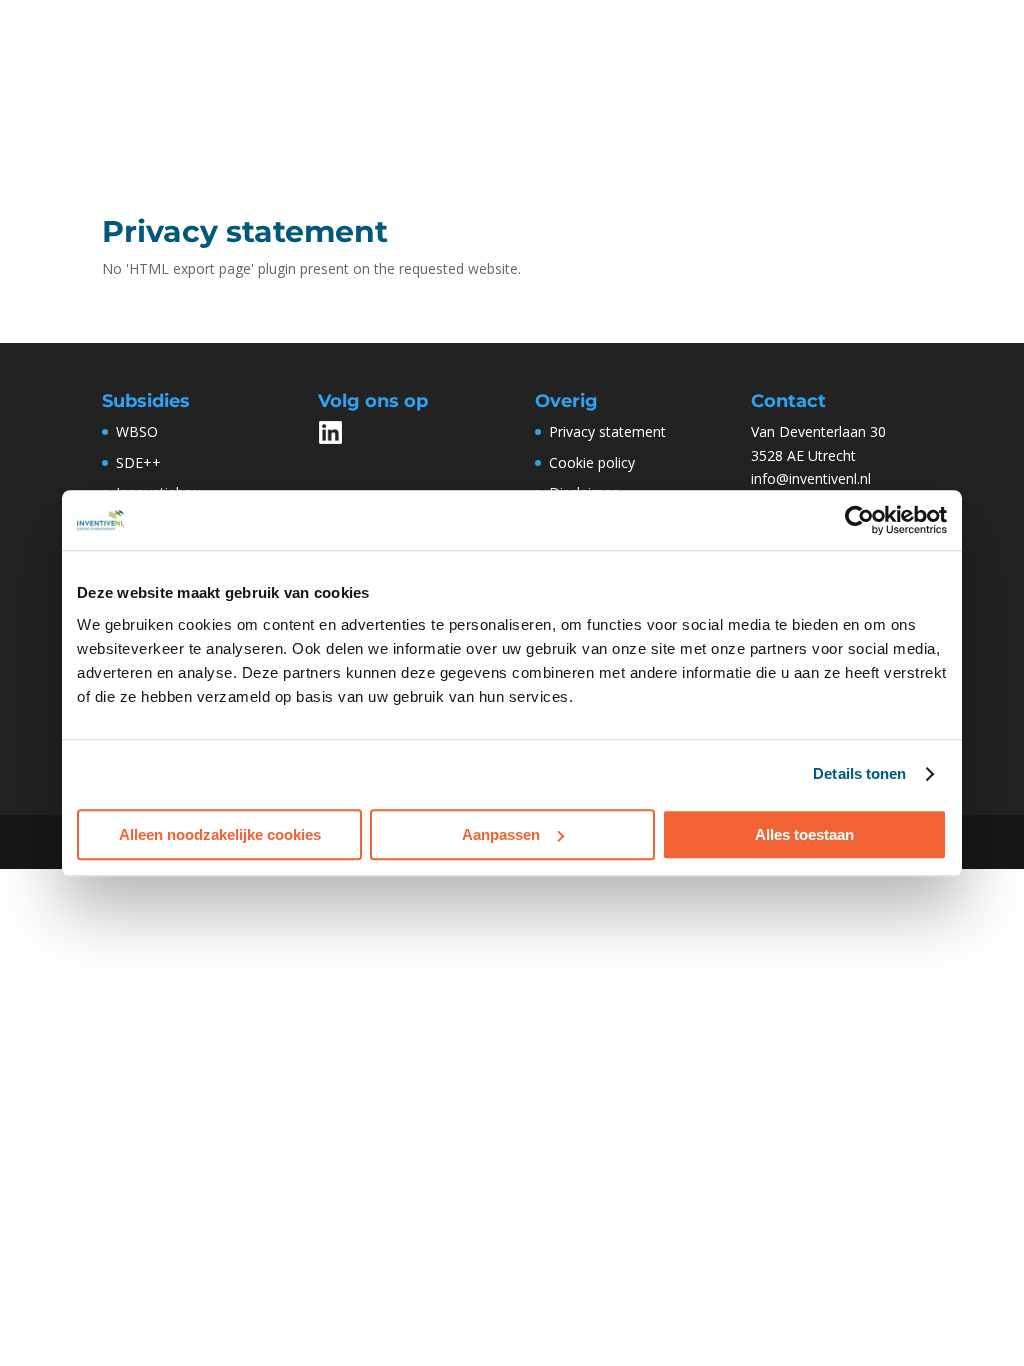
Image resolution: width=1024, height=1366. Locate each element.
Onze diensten (574, 74)
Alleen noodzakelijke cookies (220, 834)
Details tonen (859, 773)
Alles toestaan (804, 834)
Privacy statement (607, 431)
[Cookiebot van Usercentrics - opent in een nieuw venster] (859, 520)
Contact (366, 158)
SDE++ (138, 462)
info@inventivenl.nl (811, 478)
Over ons (700, 74)
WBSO (359, 74)
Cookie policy (592, 462)
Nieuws (802, 74)
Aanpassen (501, 834)
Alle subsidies (452, 74)
